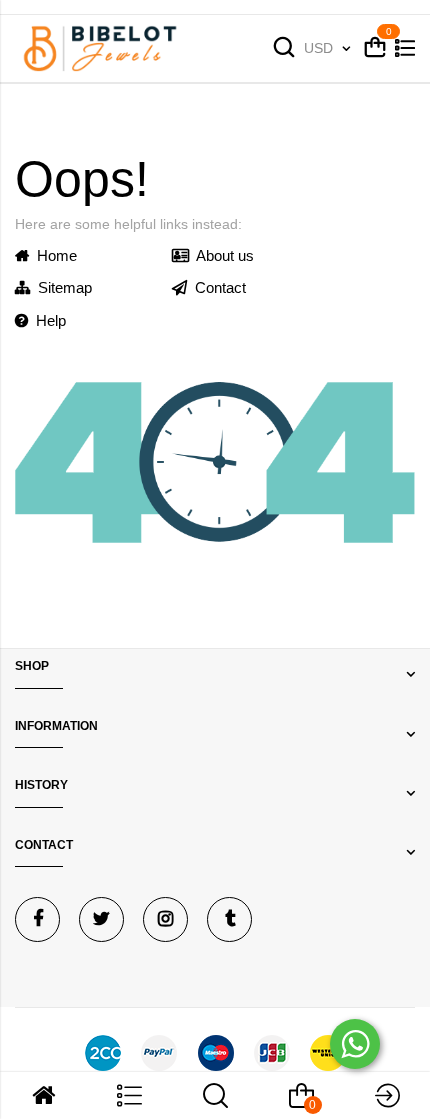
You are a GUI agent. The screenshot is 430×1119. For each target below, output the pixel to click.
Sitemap (61, 287)
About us (221, 255)
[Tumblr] (229, 919)
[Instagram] (165, 919)
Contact (216, 287)
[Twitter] (101, 919)
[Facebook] (37, 919)
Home (53, 255)
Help (47, 320)
